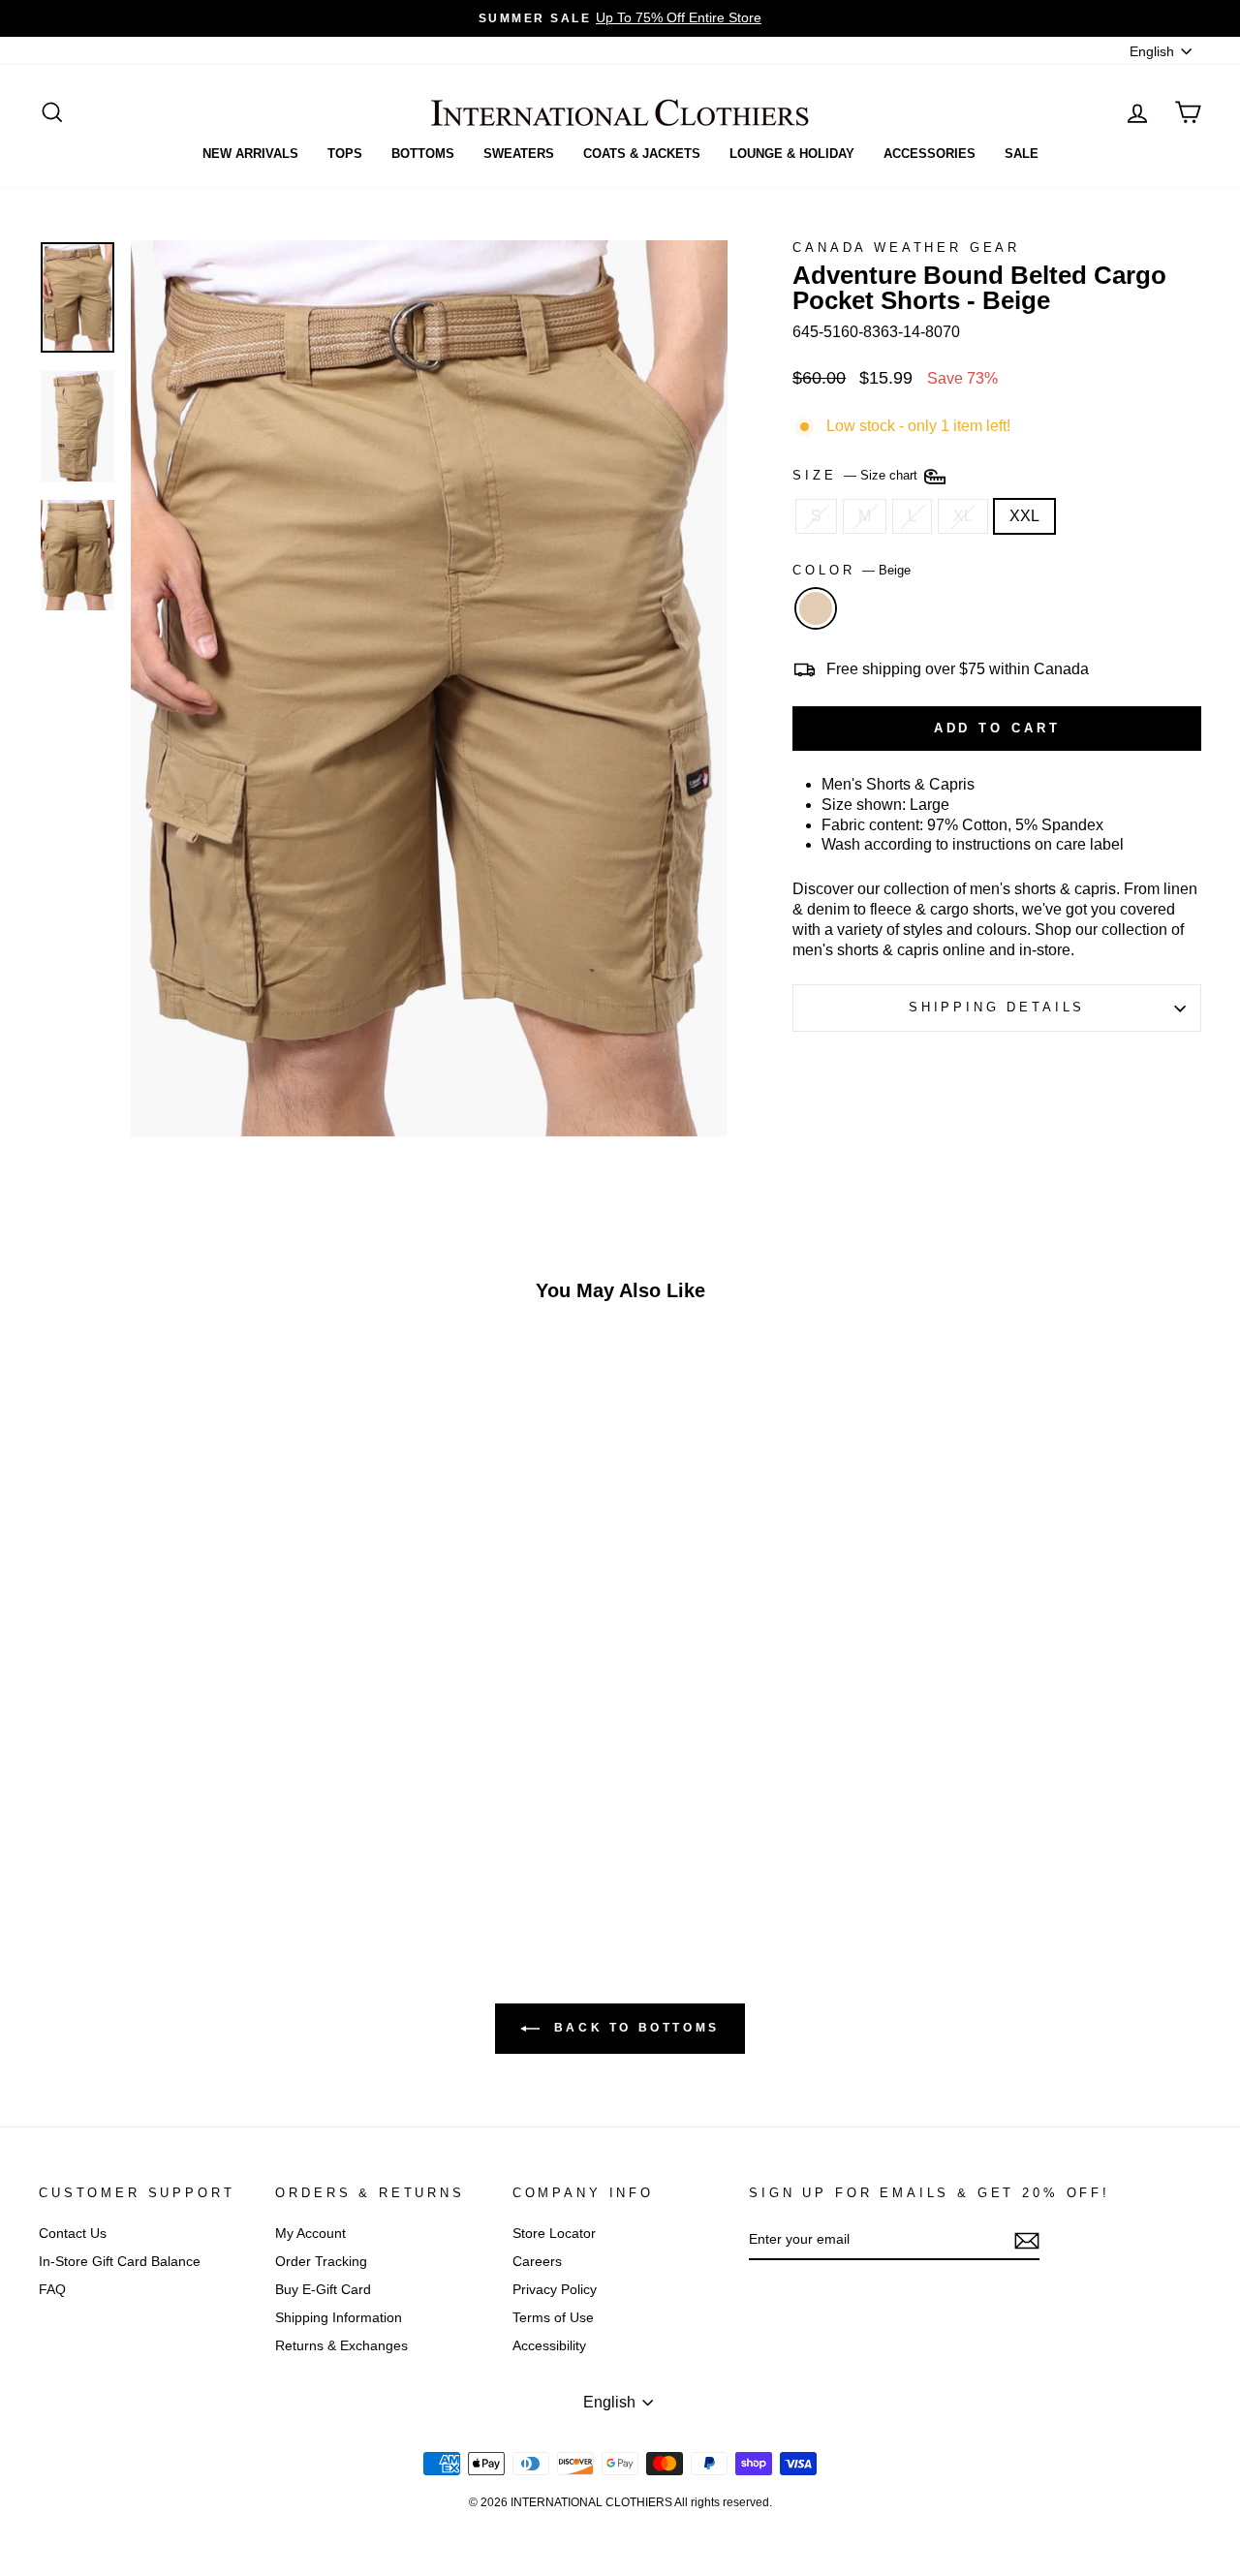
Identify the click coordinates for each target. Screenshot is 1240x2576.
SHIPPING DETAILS (997, 1007)
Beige (816, 608)
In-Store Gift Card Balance (120, 2262)
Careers (537, 2262)
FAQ (52, 2290)
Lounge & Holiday (792, 154)
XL (963, 516)
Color (852, 570)
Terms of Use (553, 2318)
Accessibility (549, 2346)
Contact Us (73, 2234)
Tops (345, 154)
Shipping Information (339, 2318)
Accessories (930, 154)
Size (857, 475)
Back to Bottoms (634, 2028)
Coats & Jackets (642, 154)
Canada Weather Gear (906, 248)
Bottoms (423, 154)
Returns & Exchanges (341, 2346)
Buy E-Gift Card (323, 2290)
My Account (310, 2234)
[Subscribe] (1027, 2241)
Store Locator (554, 2234)
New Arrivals (250, 154)
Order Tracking (321, 2262)
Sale (1022, 154)
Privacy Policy (555, 2290)
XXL (1024, 516)
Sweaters (519, 154)
